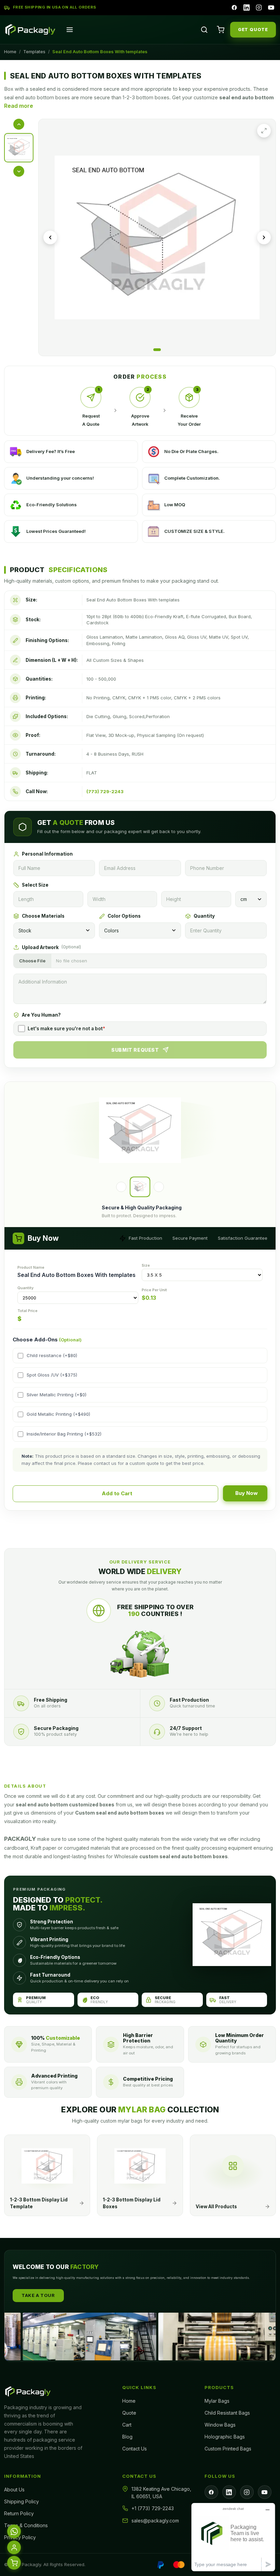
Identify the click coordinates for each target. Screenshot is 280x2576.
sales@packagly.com (155, 2521)
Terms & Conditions (26, 2525)
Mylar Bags (217, 2401)
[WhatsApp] (14, 2531)
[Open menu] (70, 30)
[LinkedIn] (247, 8)
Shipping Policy (22, 2501)
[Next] (159, 1187)
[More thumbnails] (19, 171)
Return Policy (19, 2513)
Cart (127, 2425)
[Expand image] (264, 131)
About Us (14, 2490)
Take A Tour (38, 2295)
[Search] (204, 30)
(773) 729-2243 (105, 791)
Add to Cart (117, 1493)
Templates (34, 52)
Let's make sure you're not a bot (66, 1029)
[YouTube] (271, 8)
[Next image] (264, 237)
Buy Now (247, 1493)
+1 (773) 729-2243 (153, 2508)
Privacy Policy (20, 2537)
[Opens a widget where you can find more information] (233, 2537)
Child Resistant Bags (227, 2413)
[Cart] (221, 30)
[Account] (14, 2547)
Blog (127, 2437)
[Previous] (121, 1187)
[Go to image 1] (157, 350)
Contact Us (135, 2449)
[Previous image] (50, 237)
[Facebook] (234, 8)
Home (10, 52)
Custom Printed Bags (228, 2449)
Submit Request (135, 1050)
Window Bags (220, 2425)
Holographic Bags (225, 2437)
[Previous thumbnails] (19, 124)
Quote (129, 2413)
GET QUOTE (253, 29)
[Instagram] (259, 8)
